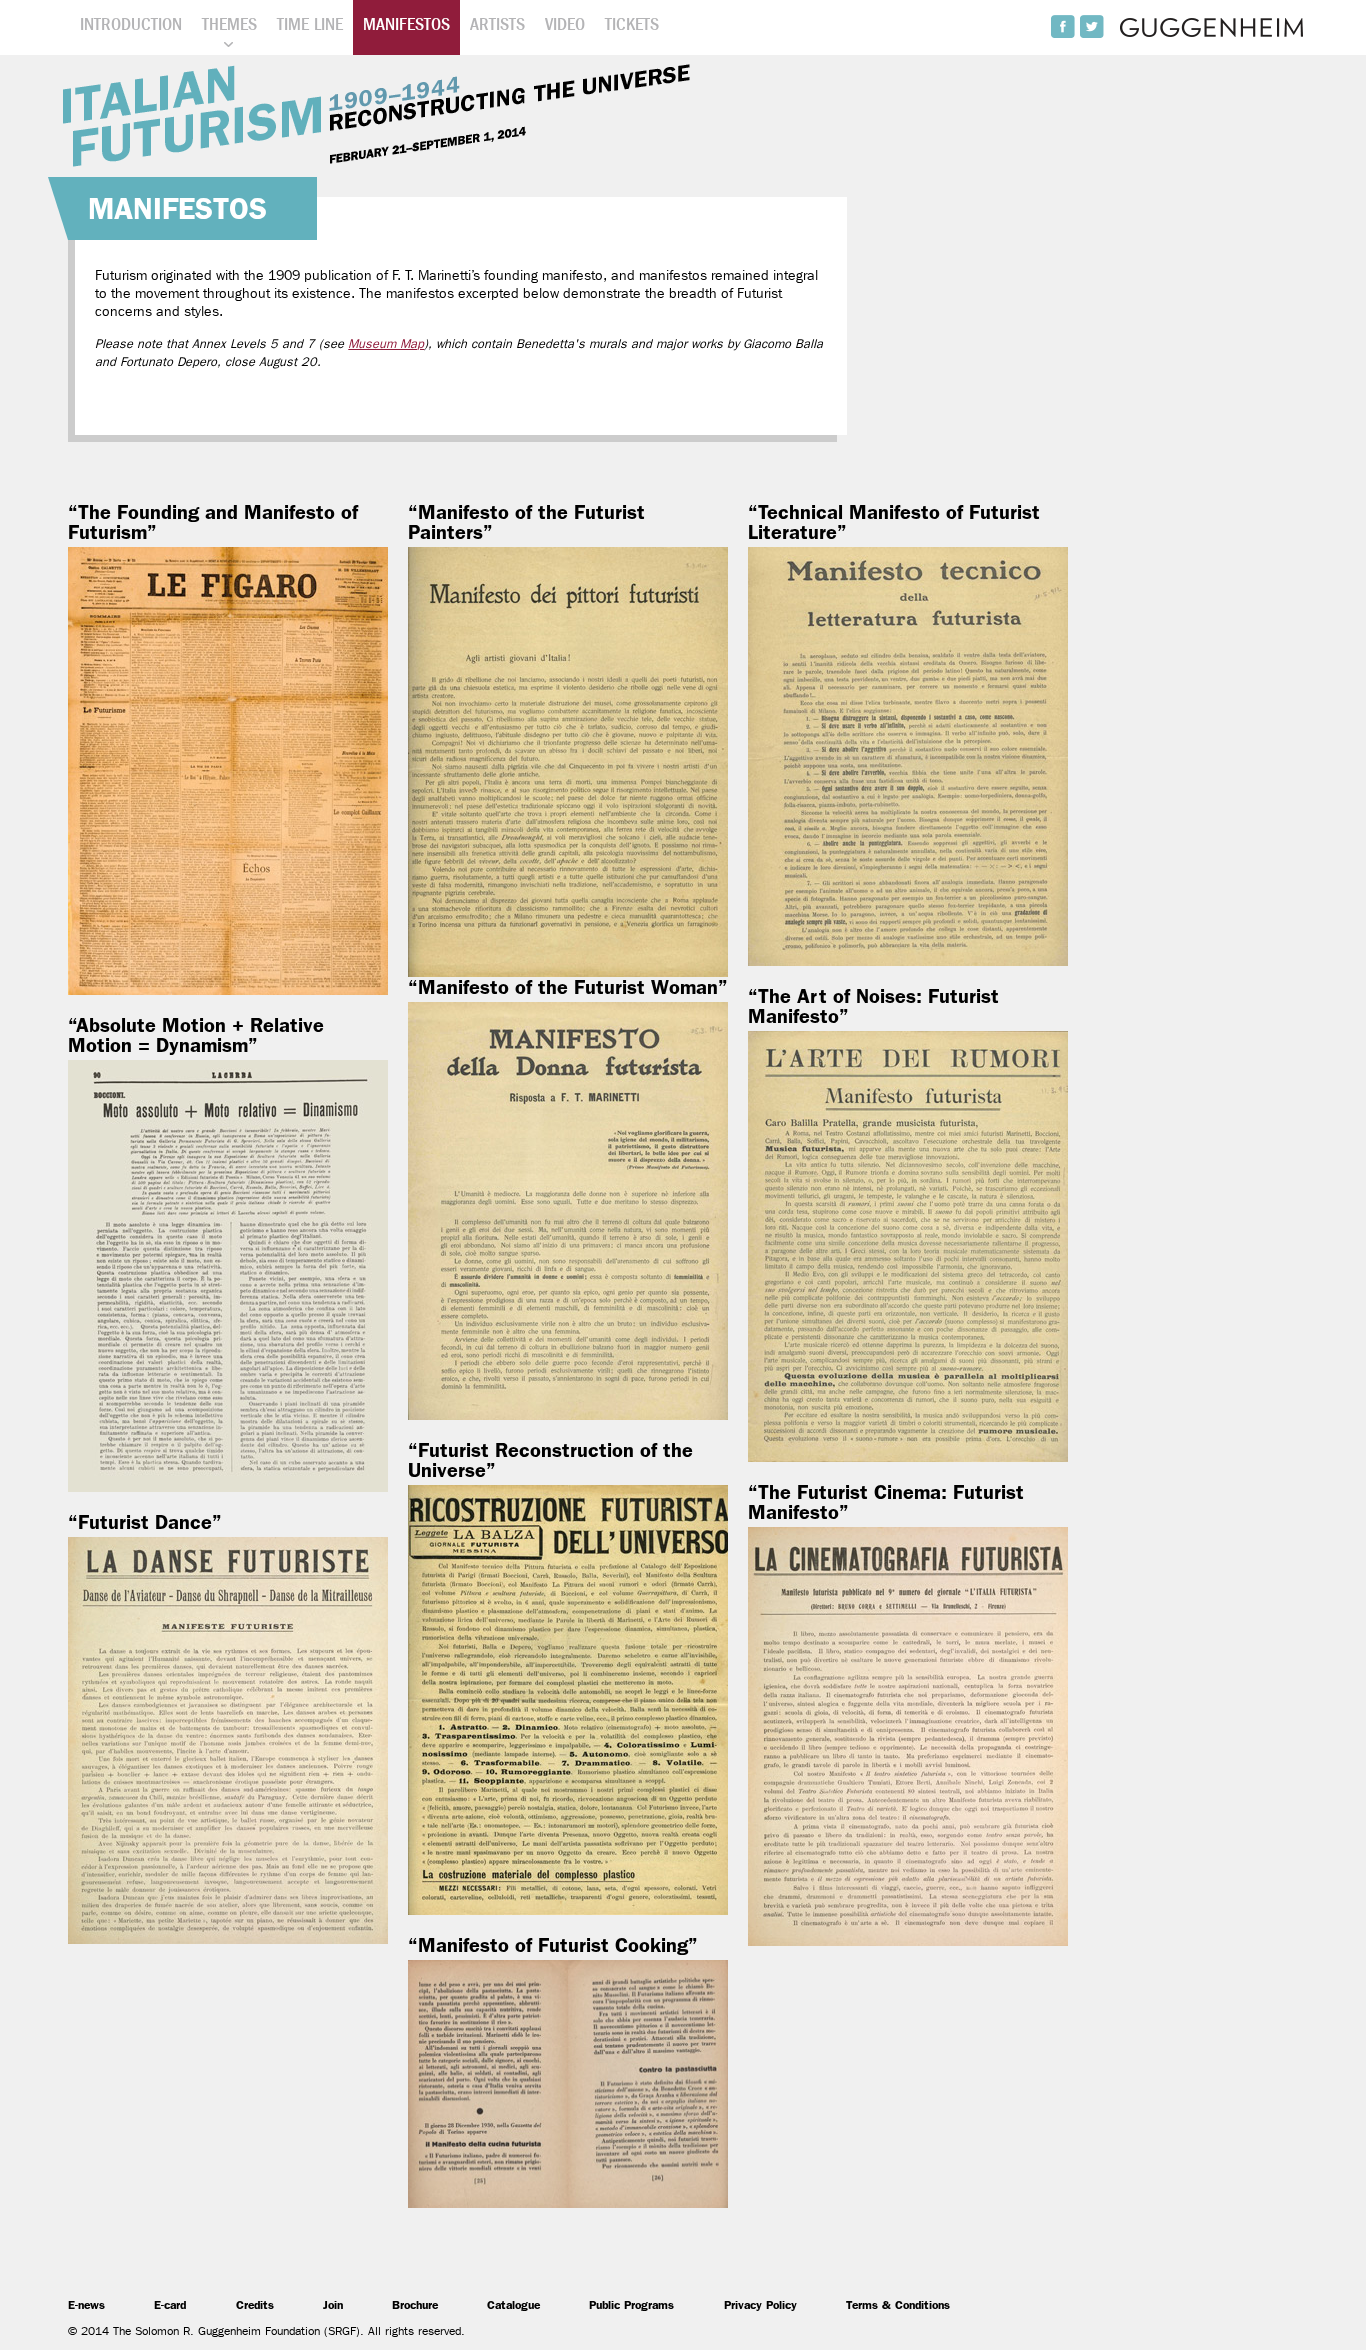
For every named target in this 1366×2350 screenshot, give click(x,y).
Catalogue (513, 2305)
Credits (255, 2305)
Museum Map (386, 343)
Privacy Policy (760, 2305)
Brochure (415, 2305)
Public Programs (631, 2305)
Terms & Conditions (898, 2305)
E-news (86, 2305)
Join (333, 2305)
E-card (170, 2305)
